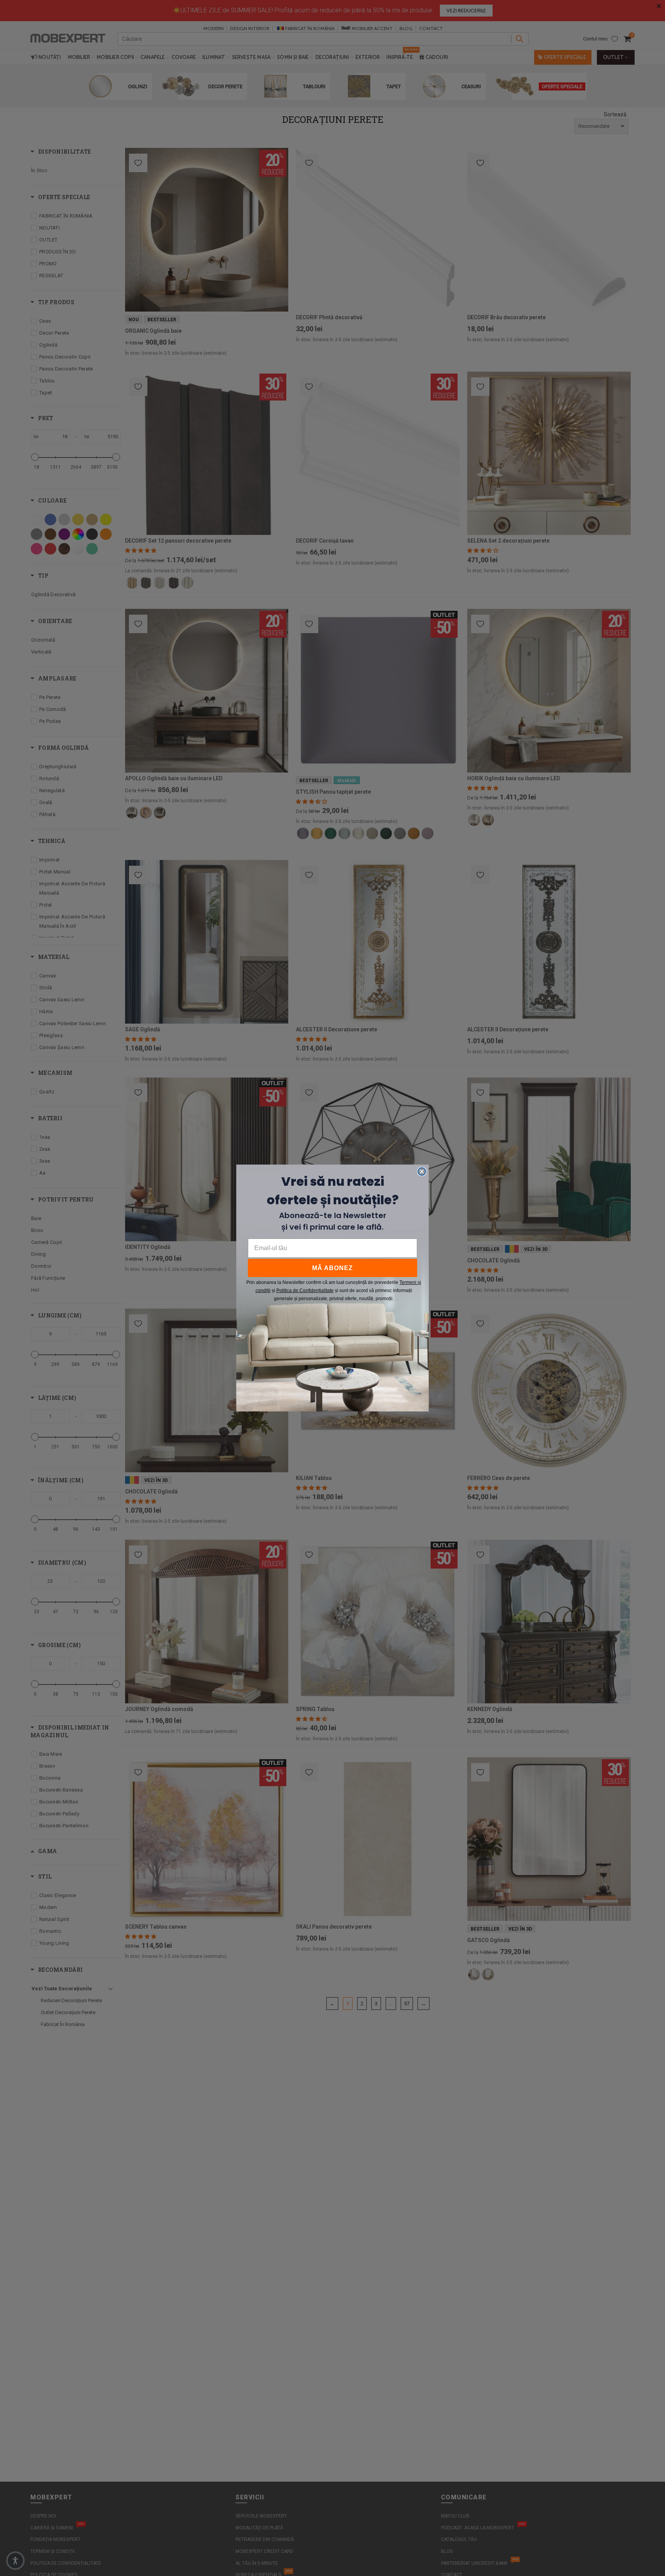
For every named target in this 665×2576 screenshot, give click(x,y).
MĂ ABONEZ (332, 1268)
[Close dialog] (422, 1172)
